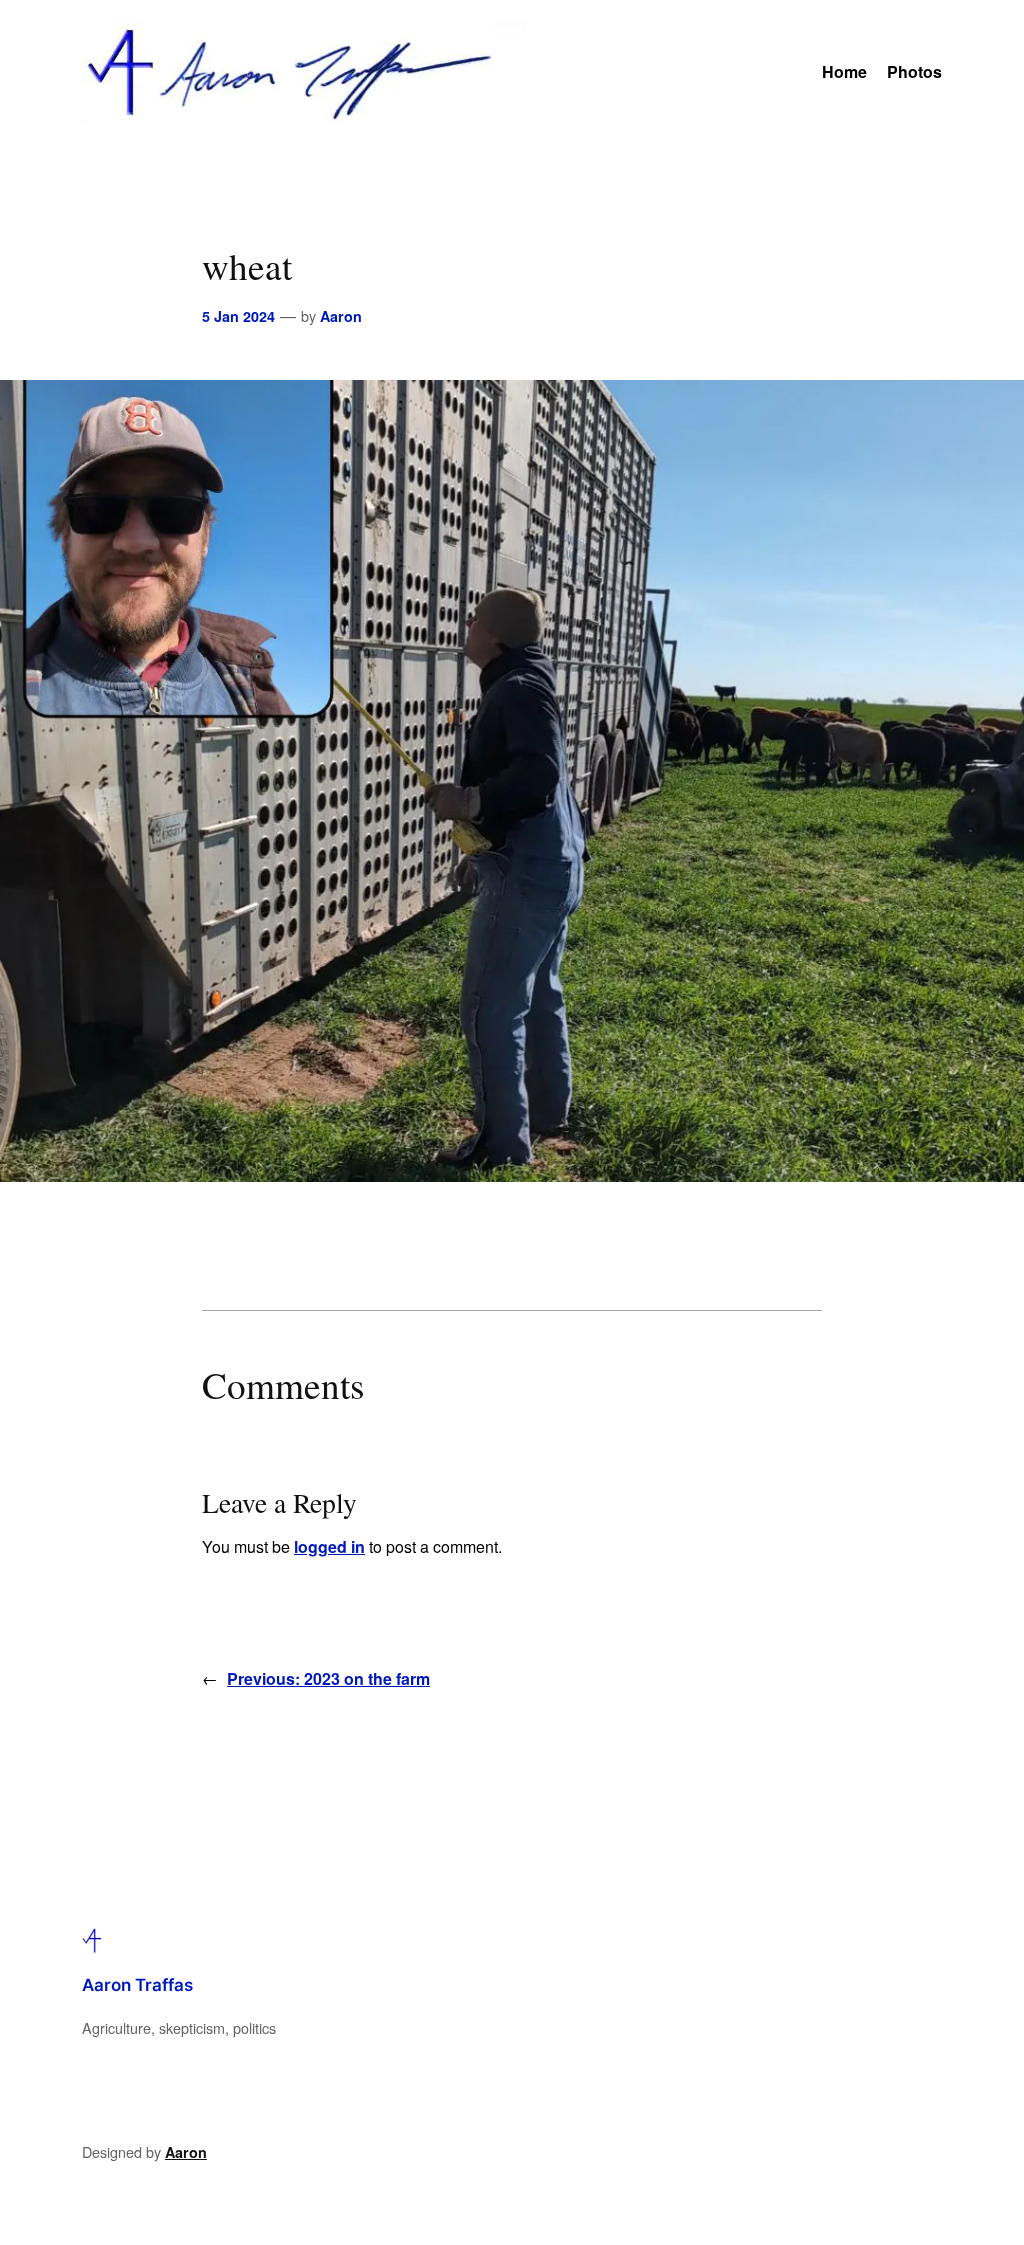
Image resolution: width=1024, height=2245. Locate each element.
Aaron (341, 316)
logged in (329, 1546)
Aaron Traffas (137, 1985)
